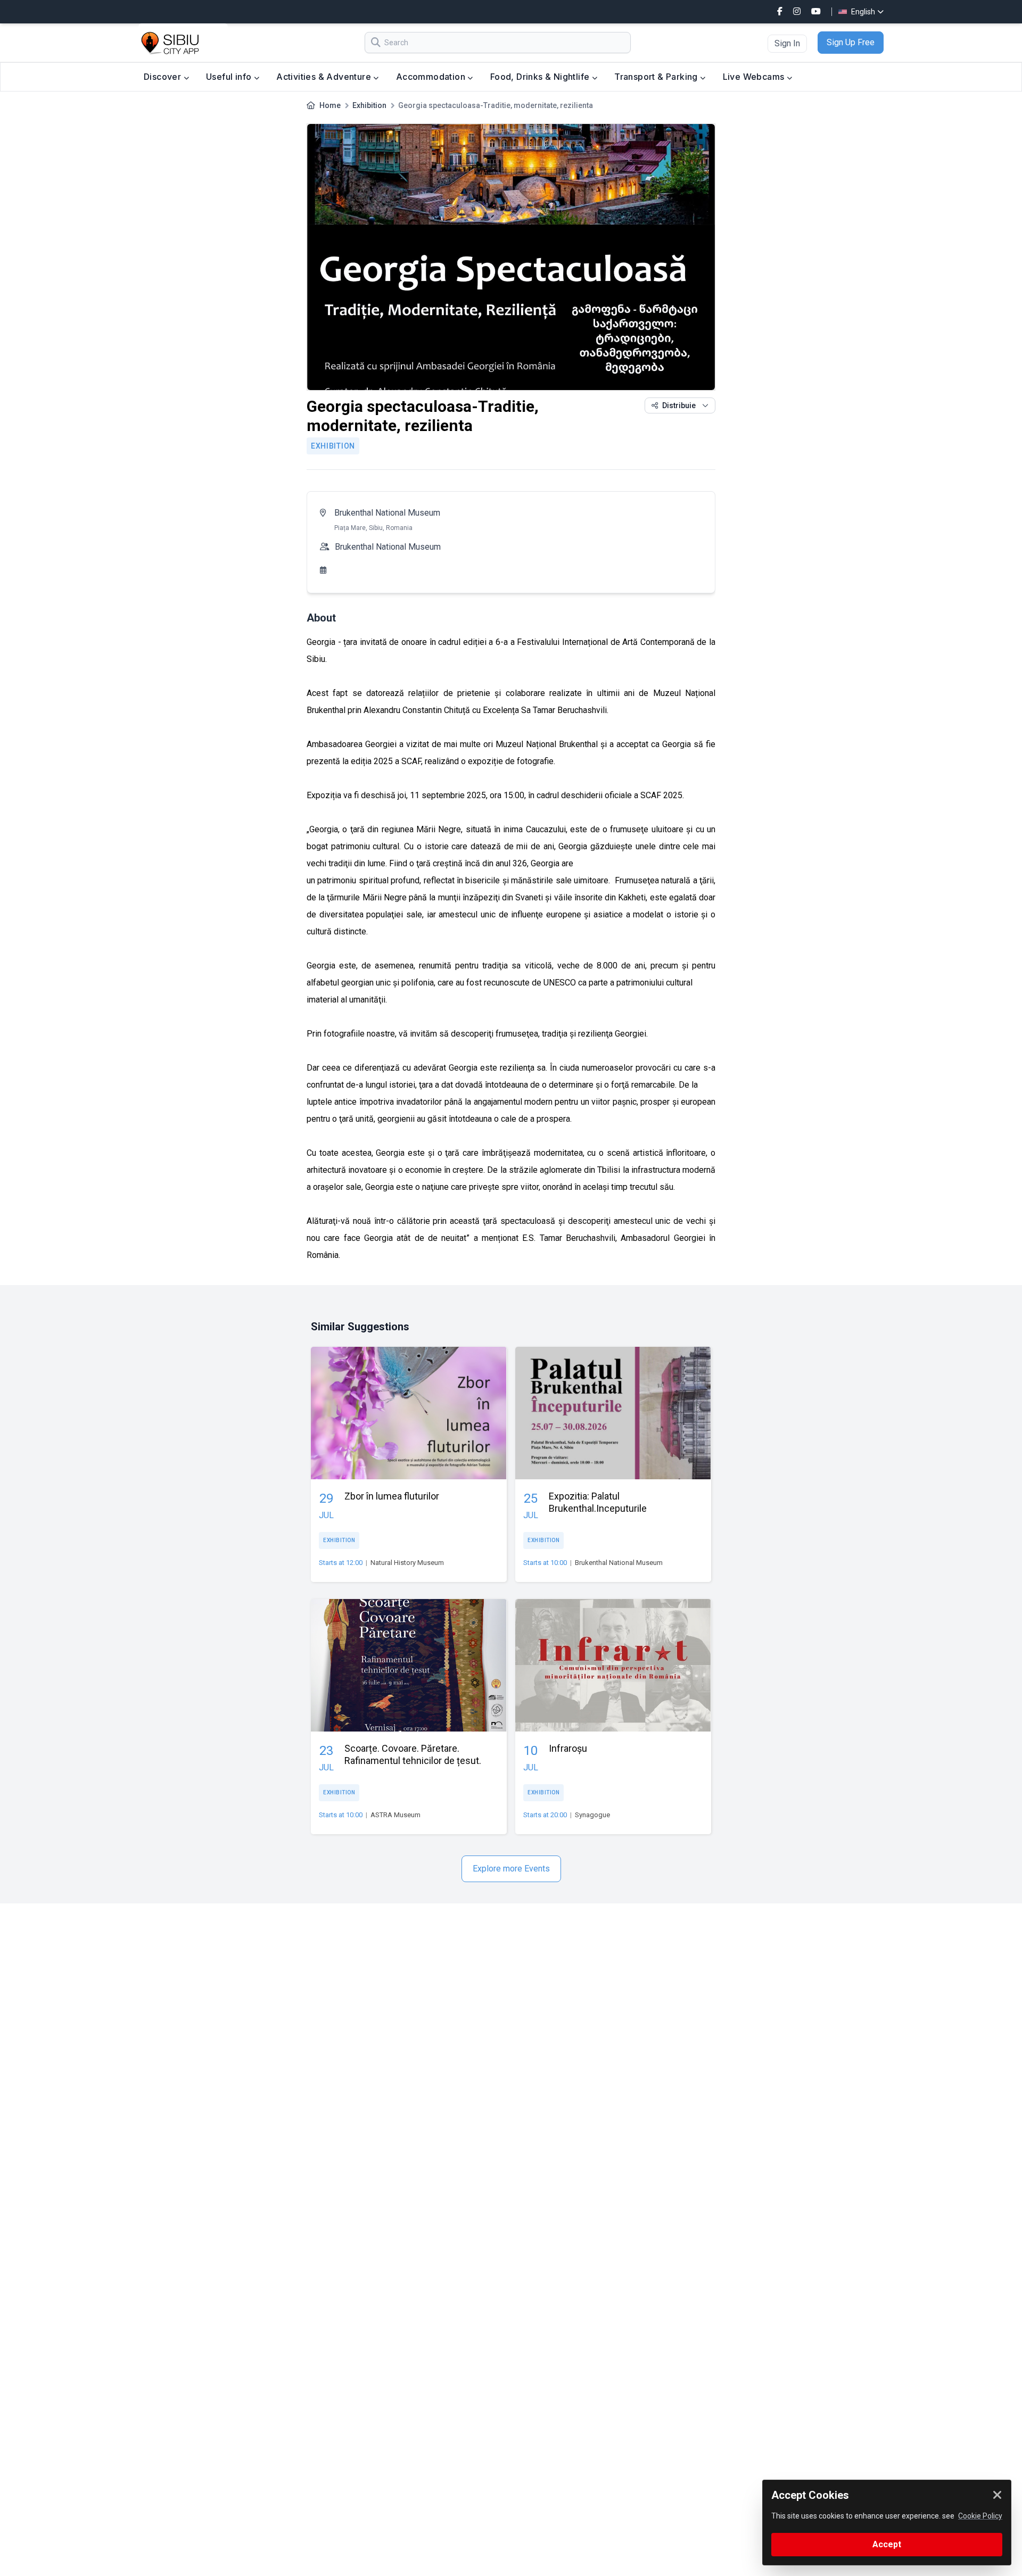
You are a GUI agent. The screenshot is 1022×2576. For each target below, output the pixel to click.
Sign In (787, 43)
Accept (887, 2544)
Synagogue (592, 1815)
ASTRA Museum (395, 1815)
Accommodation (432, 77)
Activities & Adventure (325, 77)
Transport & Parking (657, 77)
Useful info (230, 77)
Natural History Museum (407, 1563)
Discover (164, 77)
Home (330, 105)
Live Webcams (755, 77)
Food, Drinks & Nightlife (541, 77)
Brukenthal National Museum (387, 513)
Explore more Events (511, 1869)
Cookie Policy (980, 2516)
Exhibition (369, 105)
